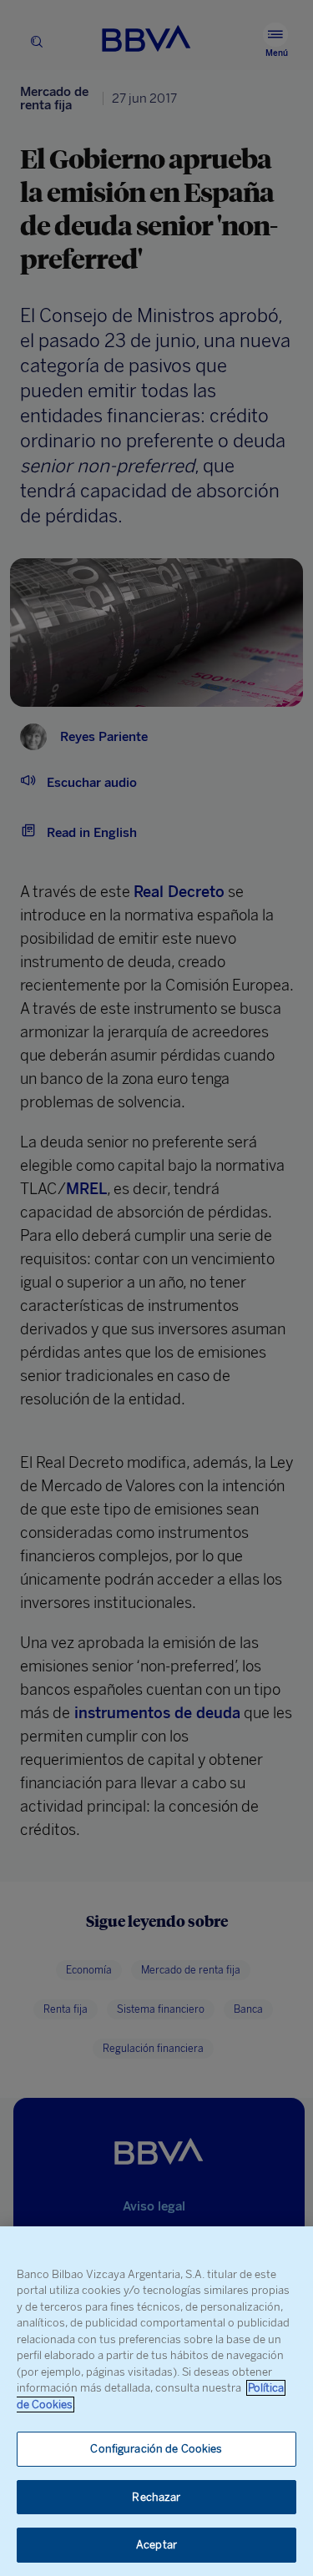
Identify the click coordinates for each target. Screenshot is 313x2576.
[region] (156, 2401)
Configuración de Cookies (156, 2449)
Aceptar (156, 2545)
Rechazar (156, 2497)
